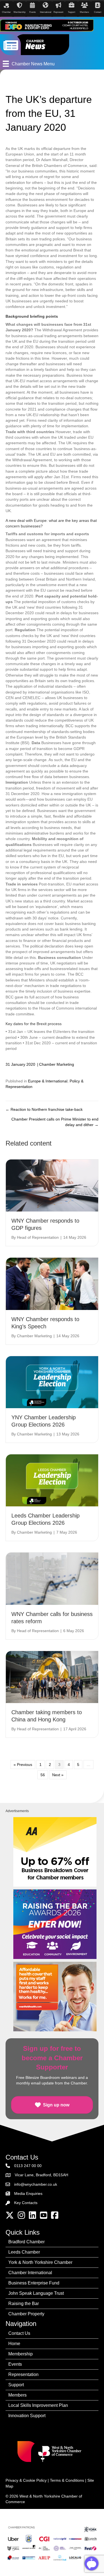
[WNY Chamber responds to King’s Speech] (52, 1284)
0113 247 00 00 (28, 2166)
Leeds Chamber (24, 2252)
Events (15, 2364)
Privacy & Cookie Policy (26, 2480)
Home (14, 2344)
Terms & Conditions (67, 2480)
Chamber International (30, 2273)
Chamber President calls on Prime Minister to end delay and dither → (55, 1122)
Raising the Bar (24, 2304)
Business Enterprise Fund (34, 2283)
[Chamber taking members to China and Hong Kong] (52, 1677)
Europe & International (48, 1081)
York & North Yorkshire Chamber (40, 2262)
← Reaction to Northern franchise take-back (44, 1109)
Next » (58, 1775)
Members (17, 2395)
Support (16, 2385)
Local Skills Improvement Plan (38, 2405)
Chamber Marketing (57, 1064)
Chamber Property (26, 2314)
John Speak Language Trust (36, 2293)
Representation (23, 2374)
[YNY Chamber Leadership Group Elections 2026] (52, 1382)
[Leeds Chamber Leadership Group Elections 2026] (52, 1480)
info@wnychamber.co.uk (36, 2184)
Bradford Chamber (26, 2242)
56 (43, 1775)
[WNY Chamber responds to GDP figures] (52, 1185)
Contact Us (19, 2333)
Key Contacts (26, 2203)
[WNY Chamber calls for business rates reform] (52, 1578)
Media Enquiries (28, 2193)
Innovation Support (27, 2416)
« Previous (23, 1765)
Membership (21, 2354)
